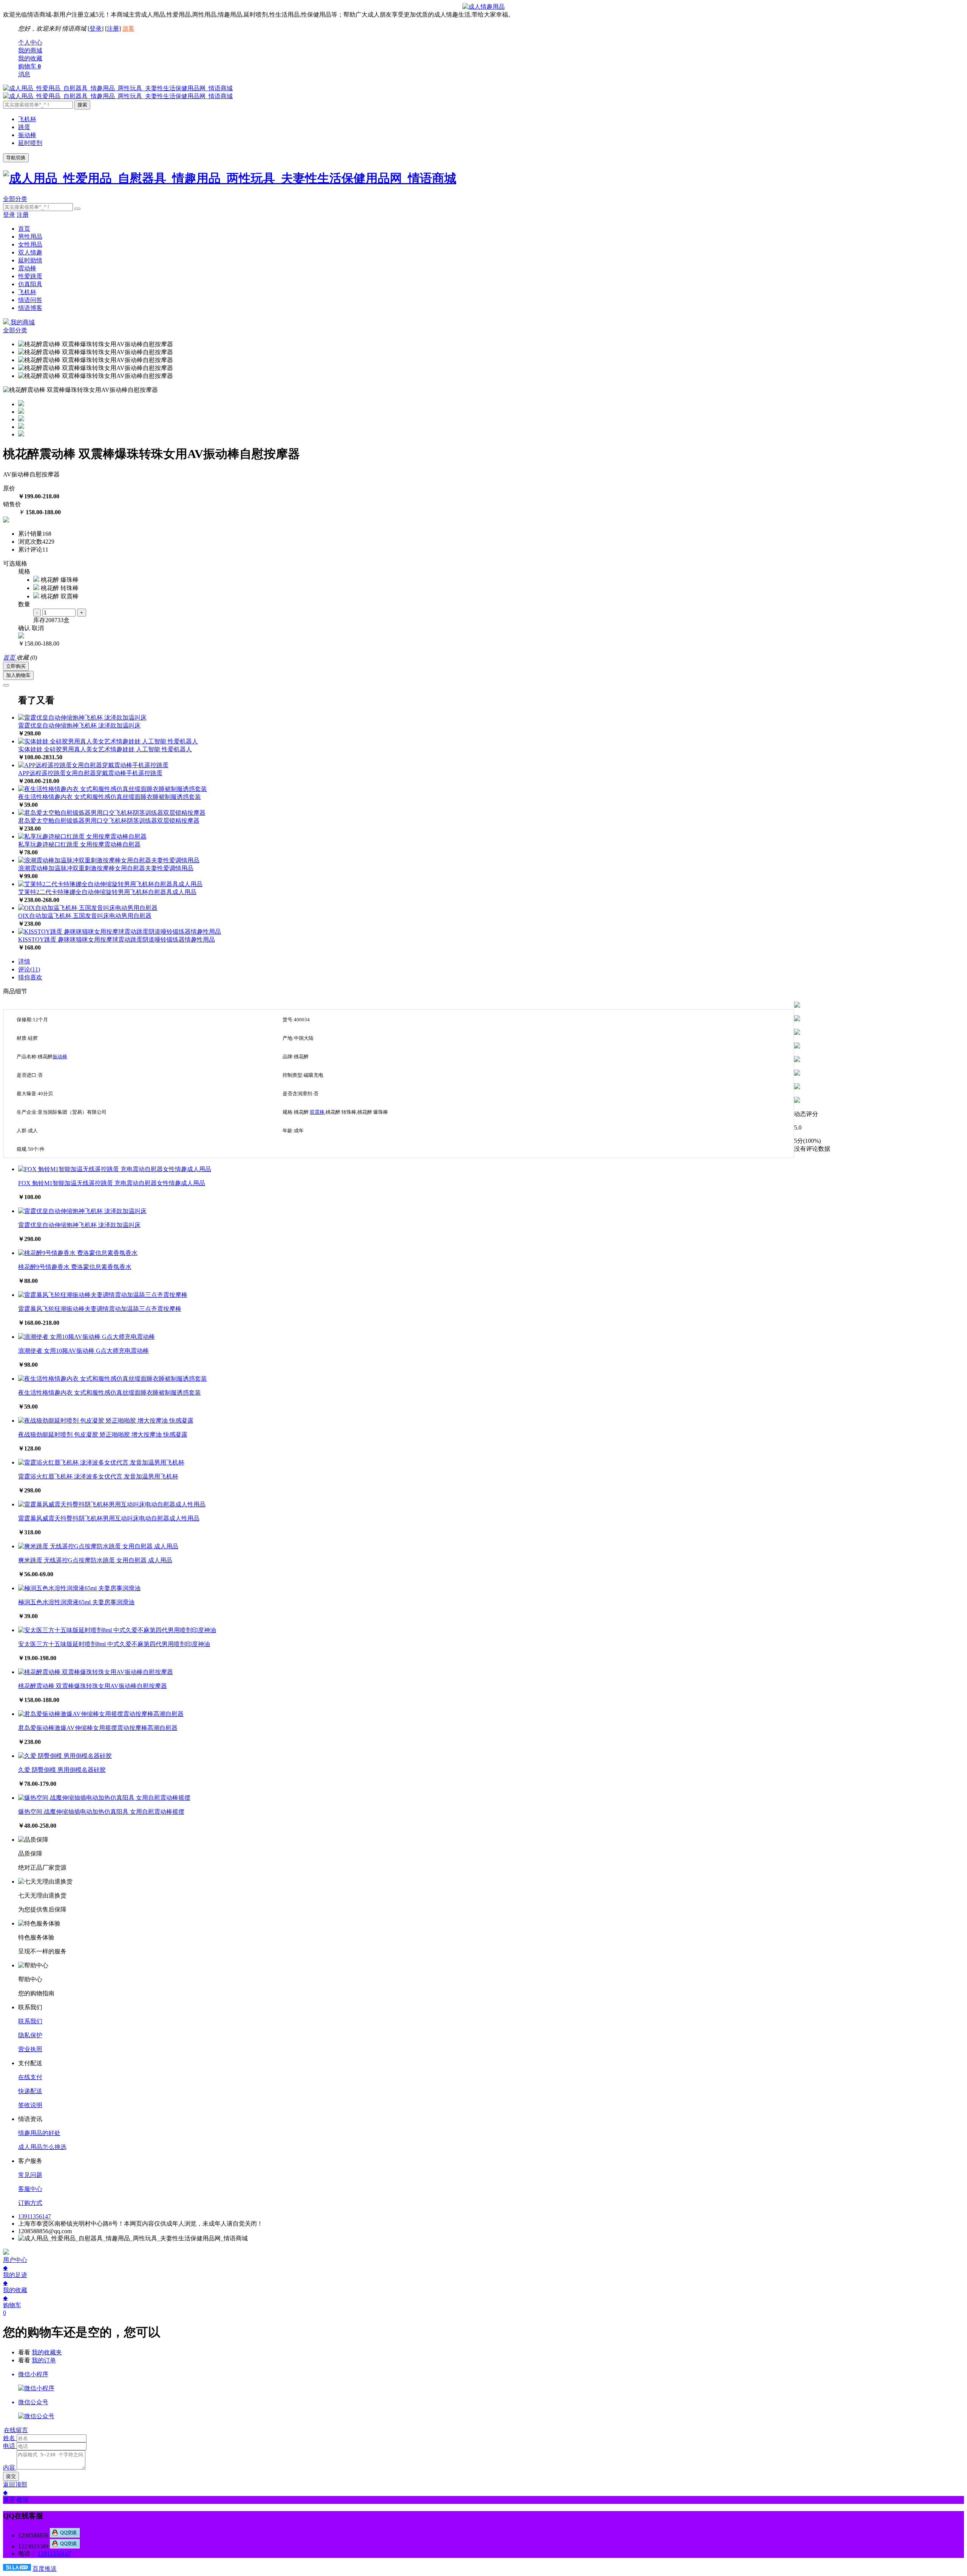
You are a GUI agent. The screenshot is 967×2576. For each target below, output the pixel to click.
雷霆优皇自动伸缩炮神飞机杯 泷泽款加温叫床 (79, 725)
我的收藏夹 (47, 2352)
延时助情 (30, 260)
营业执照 (30, 2049)
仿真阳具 (30, 284)
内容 (9, 2467)
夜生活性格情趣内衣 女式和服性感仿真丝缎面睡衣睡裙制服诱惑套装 (110, 797)
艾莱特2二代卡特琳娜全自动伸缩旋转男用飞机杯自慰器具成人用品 (107, 892)
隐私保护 (30, 2035)
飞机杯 (27, 119)
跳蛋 (24, 127)
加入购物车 (18, 675)
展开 (9, 2500)
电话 (9, 2446)
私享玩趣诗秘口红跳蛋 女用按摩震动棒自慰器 (79, 844)
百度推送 (45, 2569)
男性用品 (30, 237)
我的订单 (44, 2360)
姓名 (9, 2438)
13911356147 (35, 2216)
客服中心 (30, 2189)
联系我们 (30, 2021)
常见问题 (30, 2175)
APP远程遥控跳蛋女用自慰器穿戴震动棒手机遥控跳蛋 (90, 773)
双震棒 (317, 1112)
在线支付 (30, 2077)
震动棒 (27, 268)
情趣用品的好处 (39, 2133)
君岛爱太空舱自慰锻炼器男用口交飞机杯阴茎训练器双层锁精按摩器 (109, 821)
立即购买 (16, 666)
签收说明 (30, 2105)
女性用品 (30, 244)
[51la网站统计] (17, 2569)
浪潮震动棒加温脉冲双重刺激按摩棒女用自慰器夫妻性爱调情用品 (106, 868)
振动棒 (27, 135)
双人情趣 (30, 252)
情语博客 (30, 308)
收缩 (23, 2500)
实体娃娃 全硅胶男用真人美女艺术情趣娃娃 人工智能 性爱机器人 (105, 749)
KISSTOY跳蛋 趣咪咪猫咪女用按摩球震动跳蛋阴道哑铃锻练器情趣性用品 (117, 940)
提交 (11, 2476)
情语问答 (30, 300)
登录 (96, 29)
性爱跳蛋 (30, 276)
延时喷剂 (30, 143)
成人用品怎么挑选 (42, 2147)
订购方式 (30, 2203)
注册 (113, 29)
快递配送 (30, 2091)
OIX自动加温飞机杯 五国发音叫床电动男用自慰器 (85, 916)
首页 (24, 229)
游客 (128, 29)
